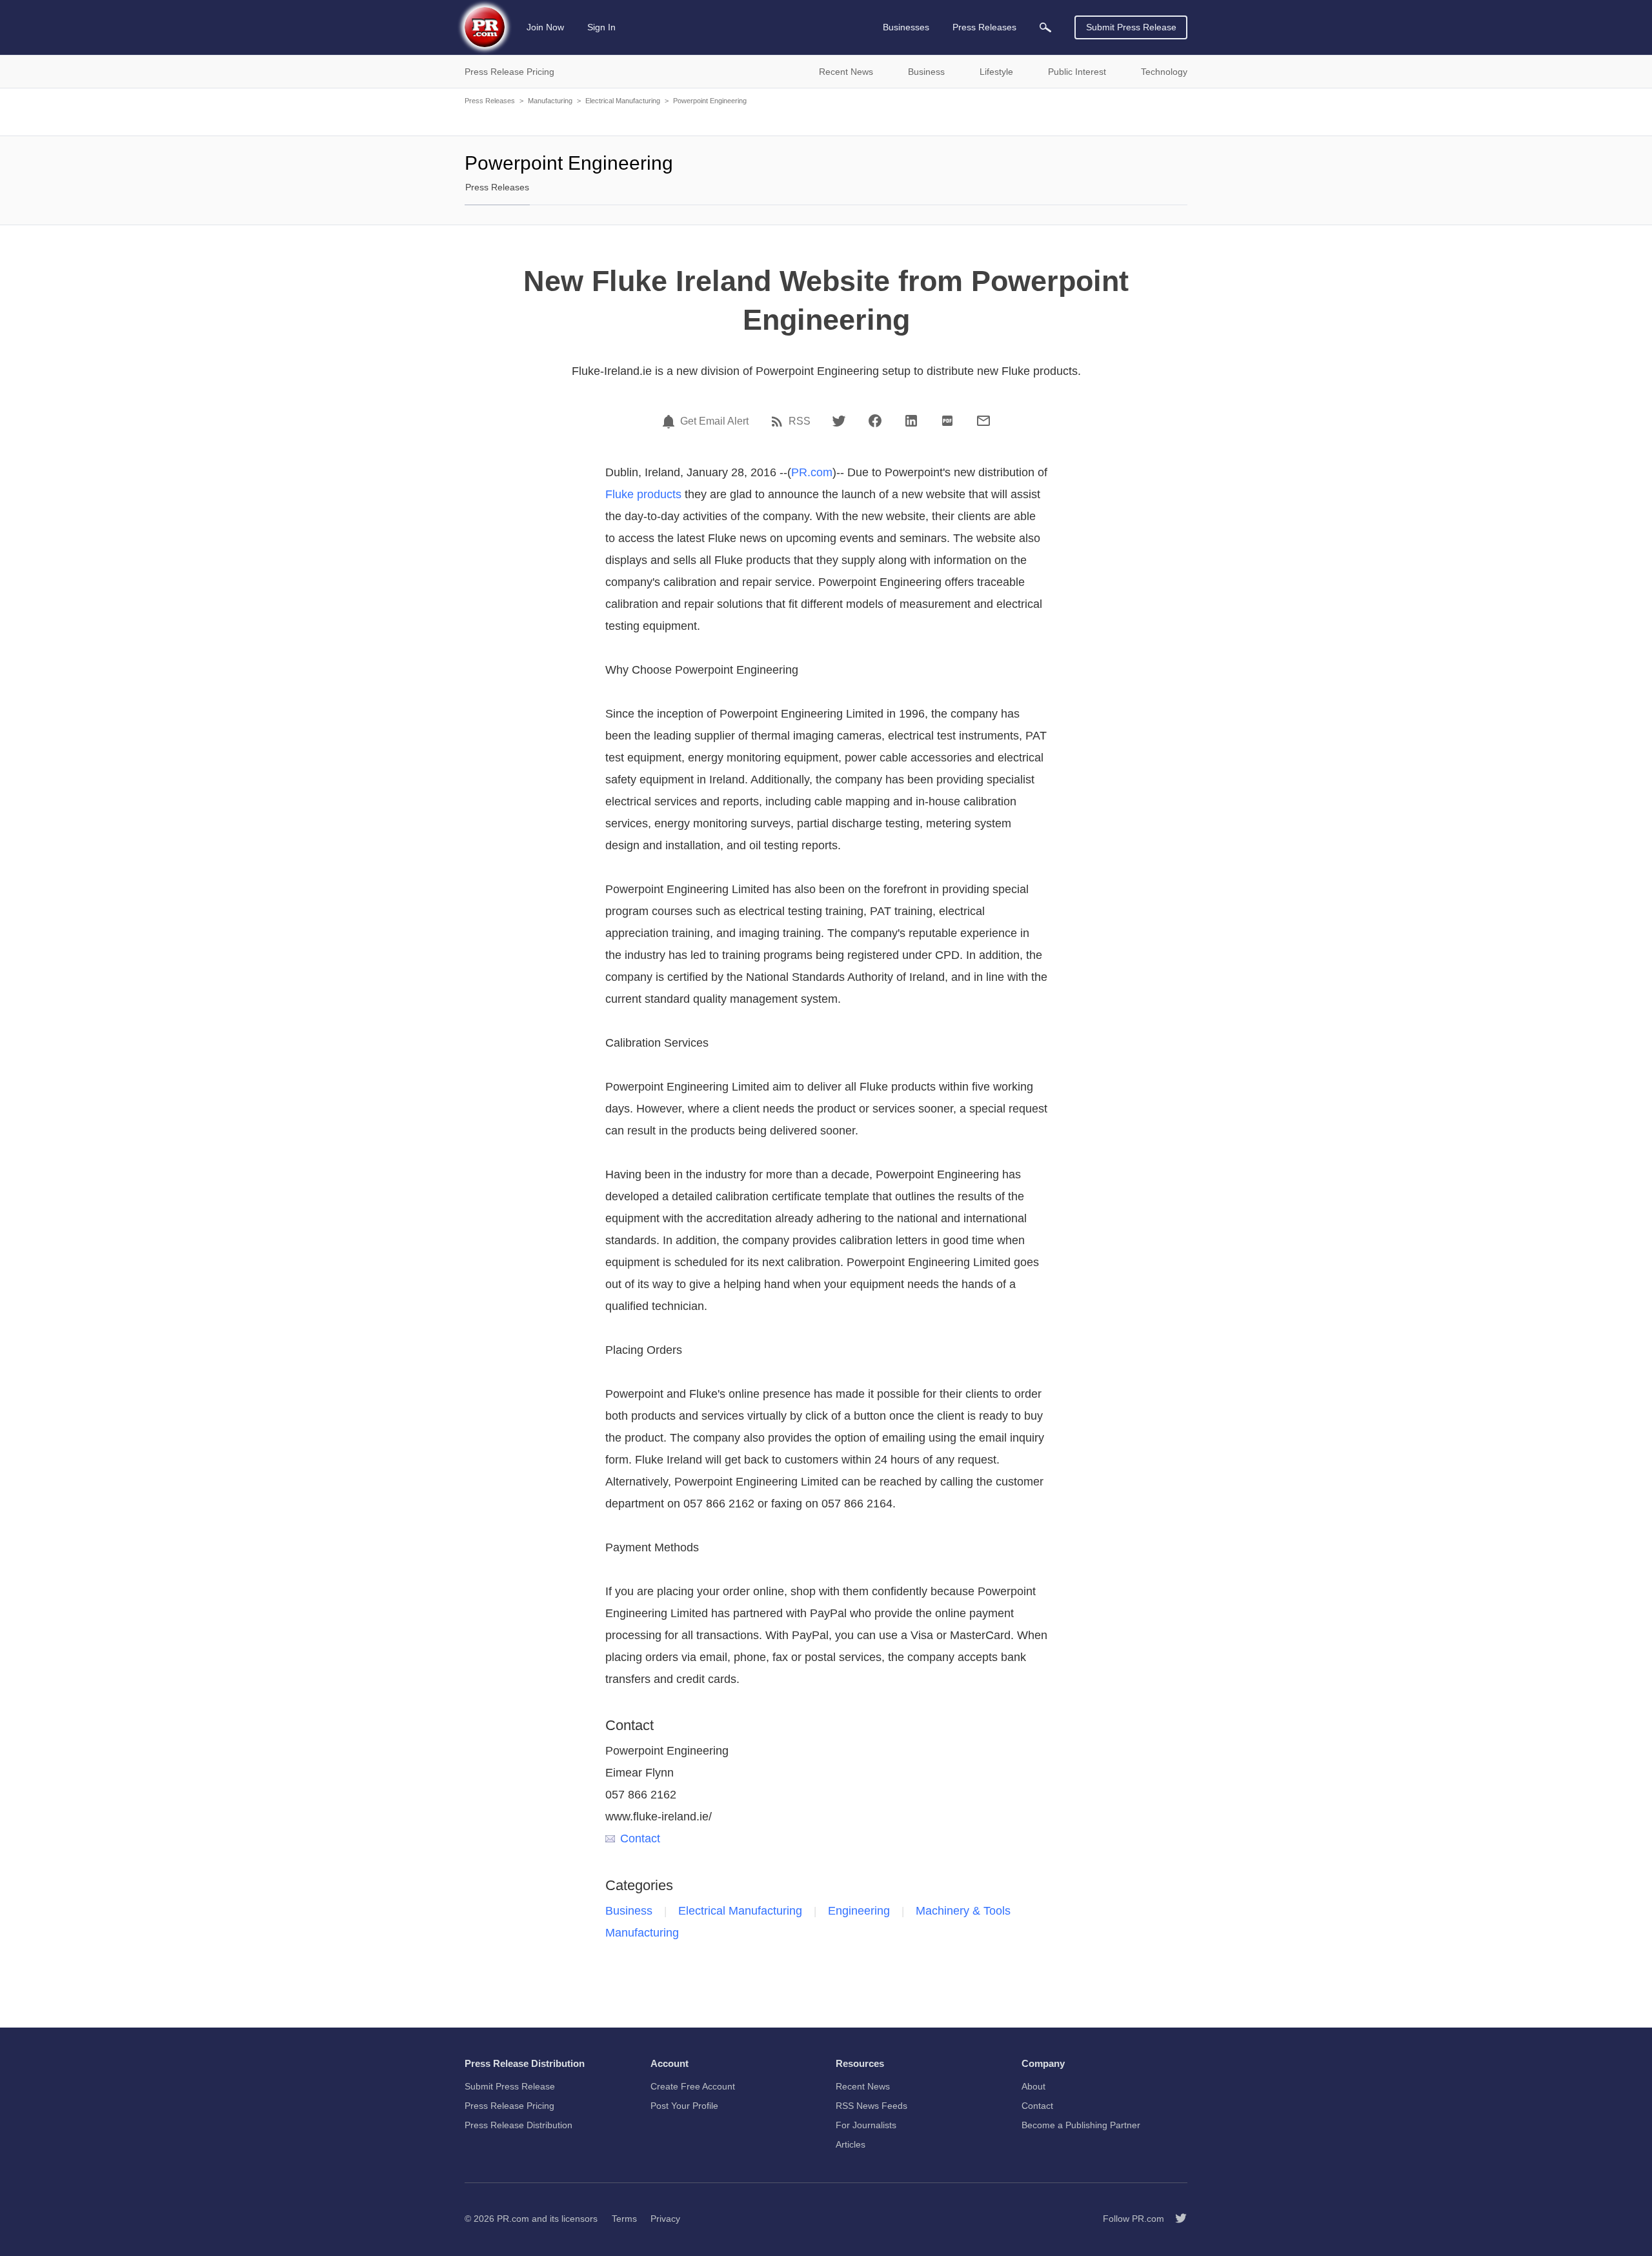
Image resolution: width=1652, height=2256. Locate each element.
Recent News (863, 2086)
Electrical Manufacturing (623, 101)
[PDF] (947, 421)
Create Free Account (693, 2086)
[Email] (983, 421)
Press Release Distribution (519, 2125)
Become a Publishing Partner (1081, 2125)
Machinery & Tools (963, 1911)
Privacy (665, 2219)
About (1033, 2086)
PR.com (812, 472)
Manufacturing (550, 101)
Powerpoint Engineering (710, 101)
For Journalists (866, 2125)
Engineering (859, 1911)
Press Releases (490, 101)
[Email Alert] (670, 421)
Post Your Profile (684, 2106)
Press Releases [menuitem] (984, 27)
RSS (800, 421)
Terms (624, 2219)
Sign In (601, 27)
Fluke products (643, 494)
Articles (851, 2144)
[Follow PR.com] (1176, 2219)
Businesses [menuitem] (906, 27)
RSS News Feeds (871, 2106)
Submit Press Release (1131, 27)
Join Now (545, 27)
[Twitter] (839, 421)
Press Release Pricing (509, 2106)
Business (629, 1911)
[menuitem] (1045, 27)
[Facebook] (875, 421)
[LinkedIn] (911, 421)
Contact (640, 1838)
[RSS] (779, 421)
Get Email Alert (714, 421)
